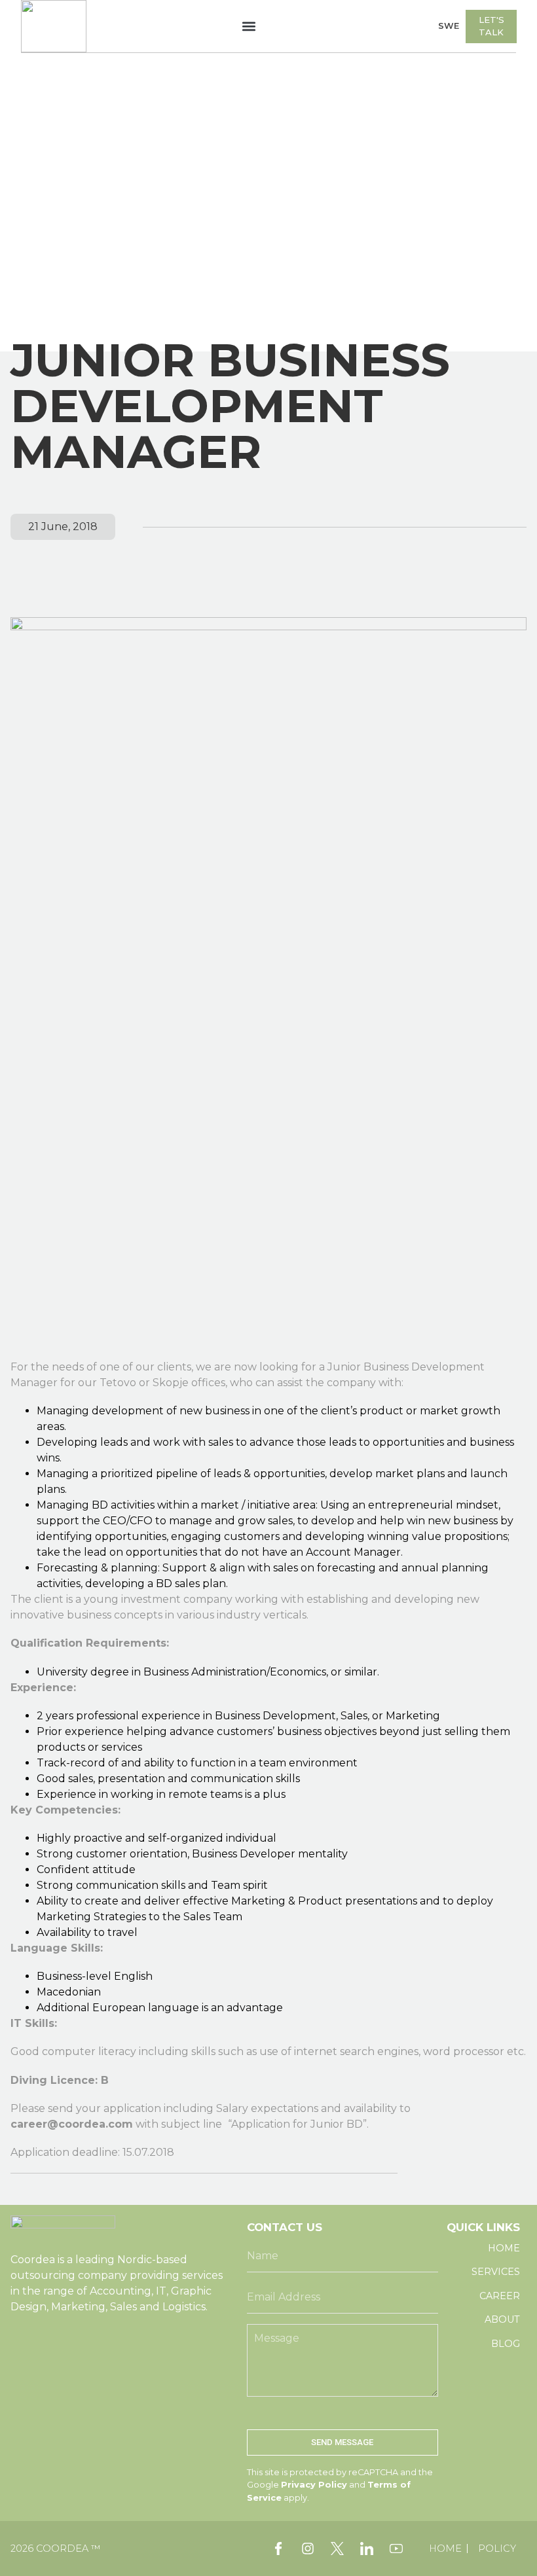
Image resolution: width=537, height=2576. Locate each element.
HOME (445, 2549)
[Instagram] (308, 2549)
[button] (249, 27)
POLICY (497, 2549)
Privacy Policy (314, 2485)
